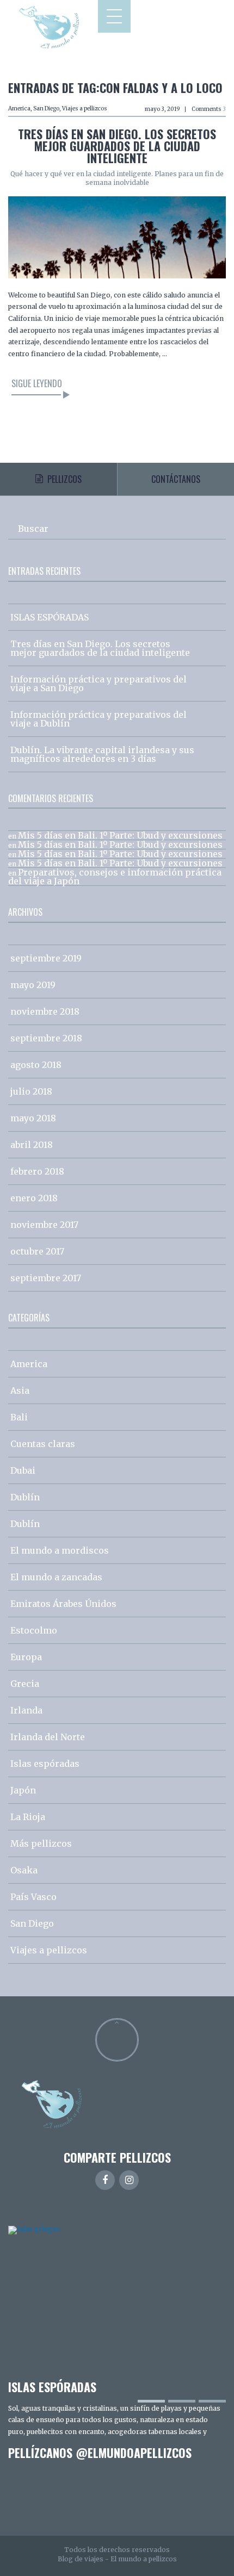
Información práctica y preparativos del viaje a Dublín (98, 719)
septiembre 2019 (46, 958)
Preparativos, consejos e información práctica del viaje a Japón (115, 877)
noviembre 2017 (44, 1225)
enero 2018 (34, 1198)
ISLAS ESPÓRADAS (50, 617)
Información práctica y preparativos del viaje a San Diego (98, 684)
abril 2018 (32, 1145)
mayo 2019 (33, 985)
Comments (209, 109)
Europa (26, 1657)
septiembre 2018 (46, 1038)
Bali (19, 1417)
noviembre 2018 (45, 1011)
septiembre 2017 (46, 1278)
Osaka (24, 1870)
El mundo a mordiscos (60, 1550)
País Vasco (33, 1897)
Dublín (25, 1497)
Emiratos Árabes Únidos (63, 1604)
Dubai (23, 1470)
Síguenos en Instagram (124, 2500)
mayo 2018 (33, 1118)
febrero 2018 (37, 1171)
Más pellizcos (41, 1843)
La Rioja (28, 1817)
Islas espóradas (45, 1764)
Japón (23, 1790)
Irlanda (26, 1710)
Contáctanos (176, 479)
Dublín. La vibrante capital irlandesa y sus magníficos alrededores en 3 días (102, 754)
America (19, 108)
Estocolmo (34, 1630)
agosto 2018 (36, 1065)
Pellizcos (64, 479)
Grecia (25, 1684)
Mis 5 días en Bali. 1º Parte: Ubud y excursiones (120, 835)
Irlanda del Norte (48, 1737)
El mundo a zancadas (56, 1577)
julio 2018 (31, 1091)
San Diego (46, 108)
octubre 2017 (37, 1251)
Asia (20, 1391)
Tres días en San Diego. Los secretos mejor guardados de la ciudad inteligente (117, 146)
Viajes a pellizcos (85, 108)
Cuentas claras (43, 1444)
